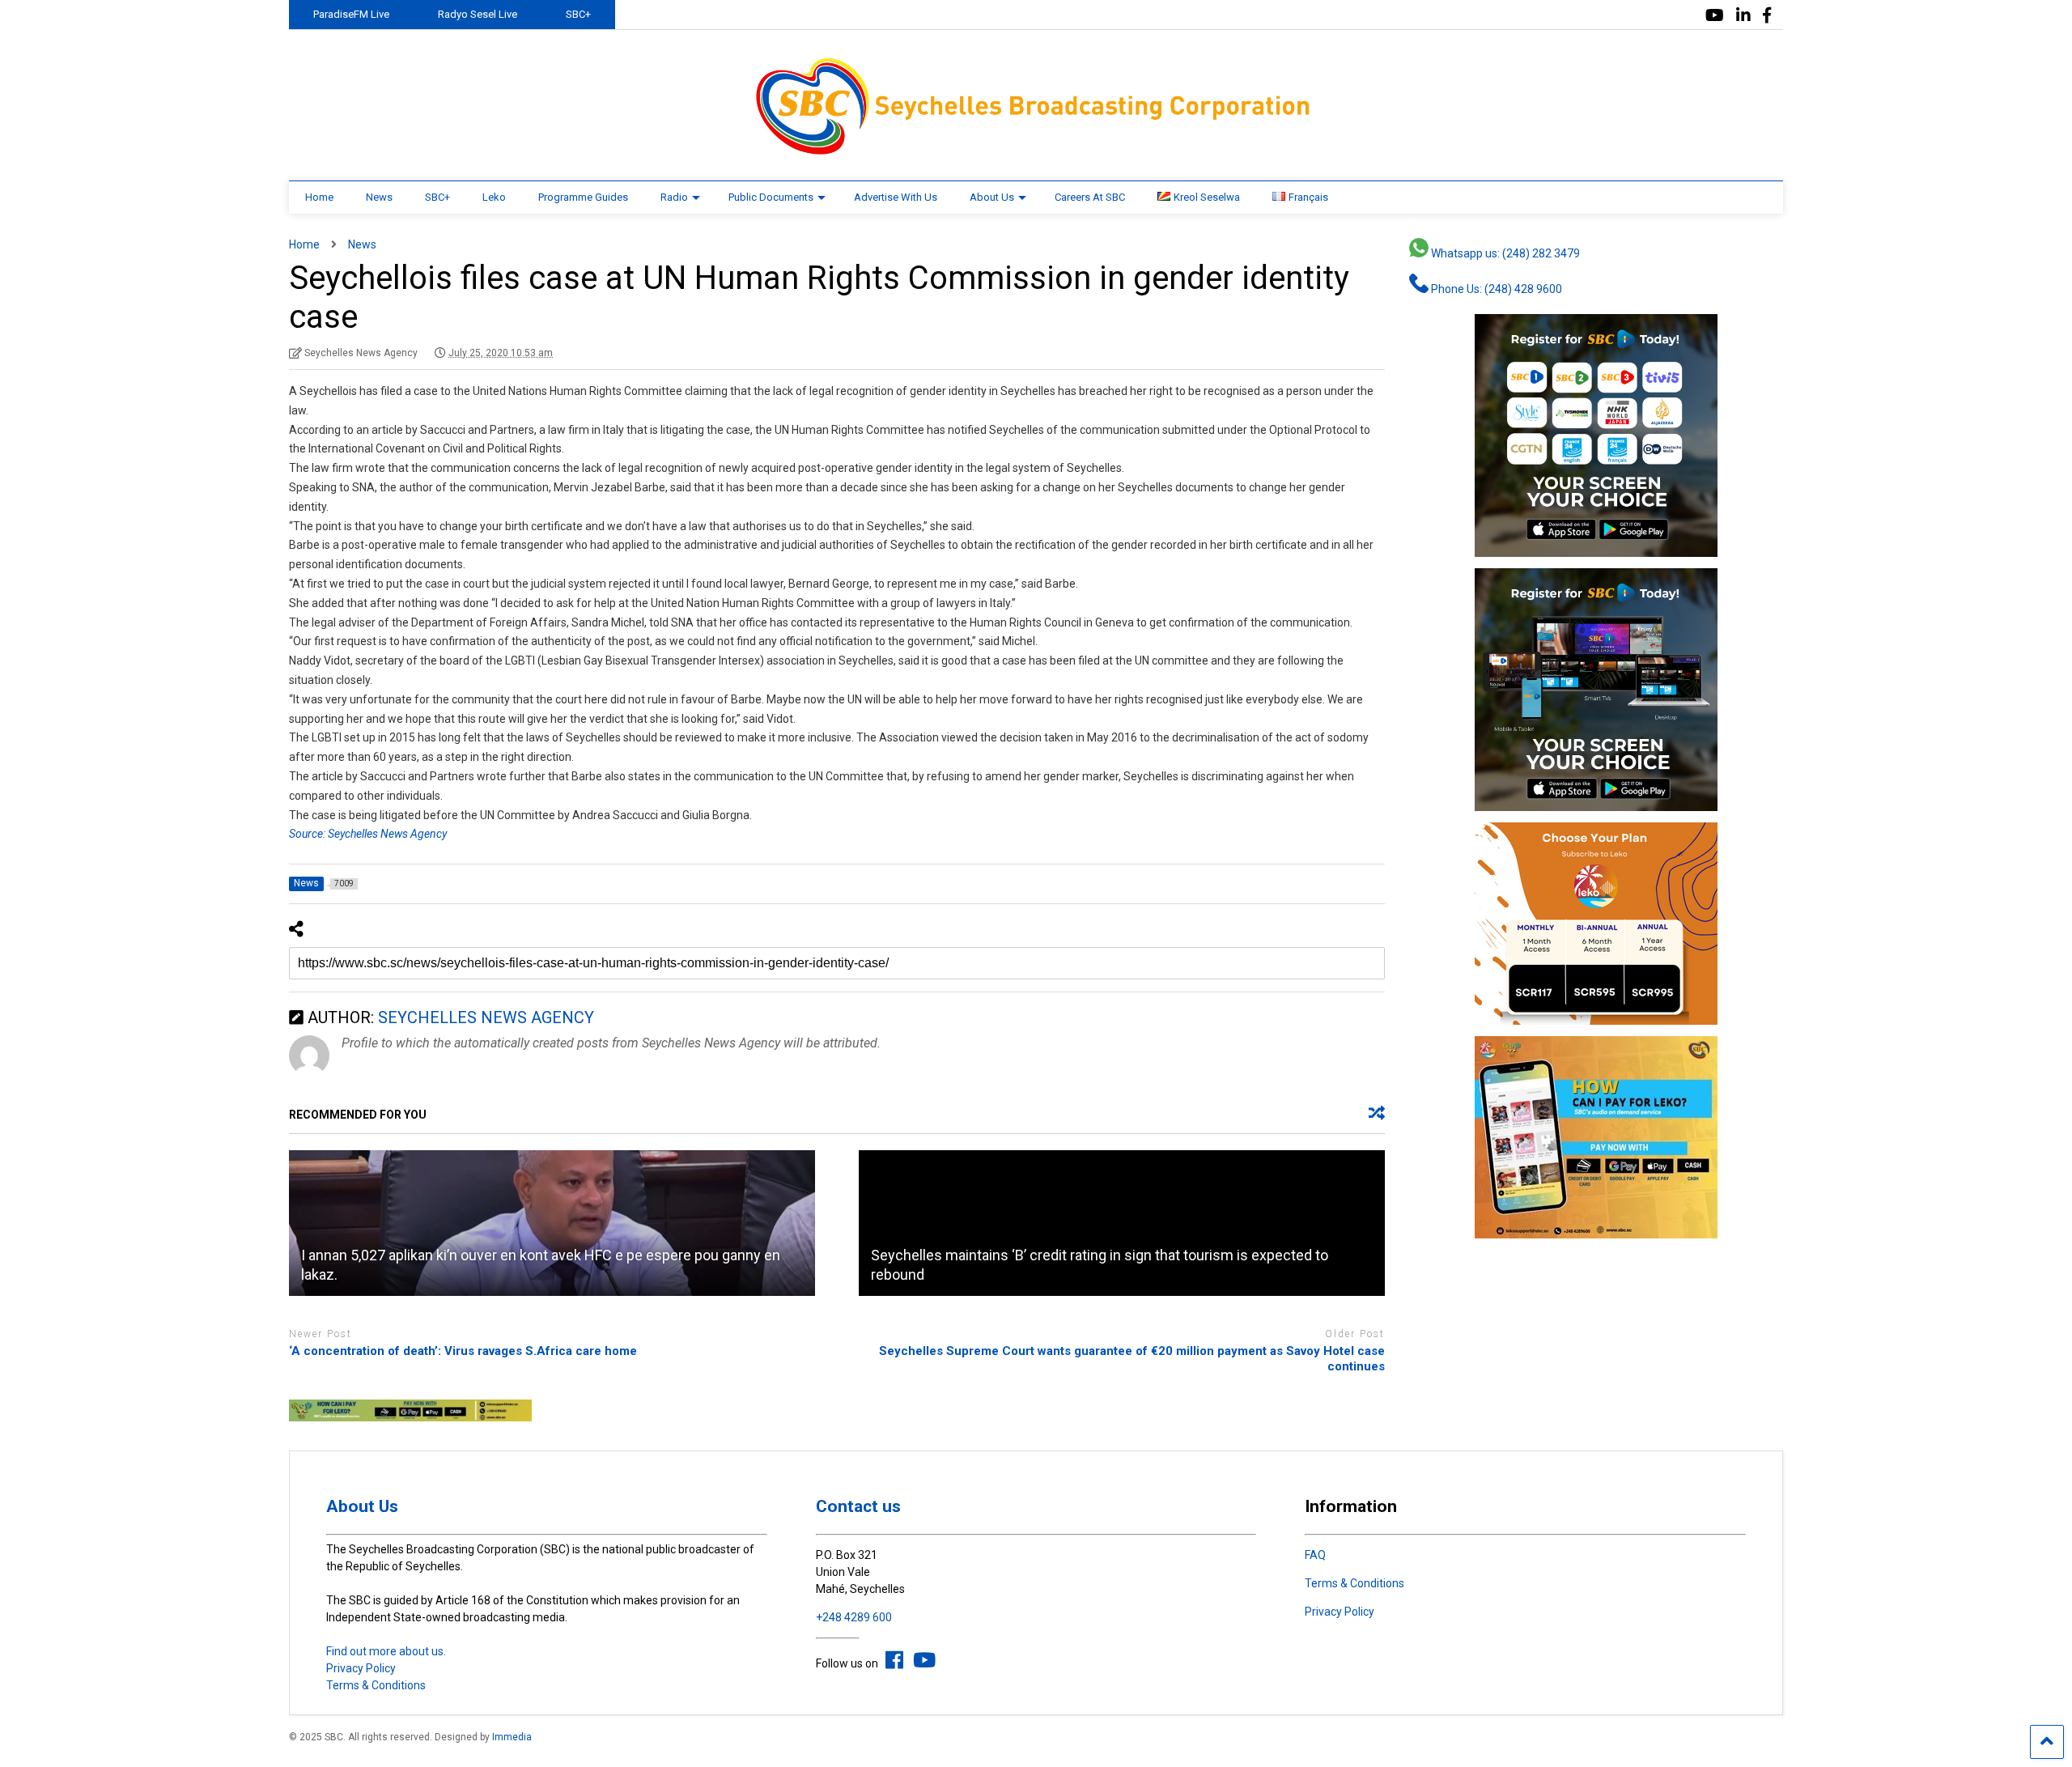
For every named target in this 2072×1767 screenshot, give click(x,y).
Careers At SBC (1090, 197)
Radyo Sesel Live (478, 14)
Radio (674, 197)
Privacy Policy (361, 1668)
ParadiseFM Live (351, 14)
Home (319, 197)
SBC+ (578, 14)
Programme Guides (583, 197)
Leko (494, 197)
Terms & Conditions (376, 1685)
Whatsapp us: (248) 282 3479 (1504, 253)
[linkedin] (1743, 16)
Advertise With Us (896, 197)
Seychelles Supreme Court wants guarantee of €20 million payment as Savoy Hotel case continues (1132, 1359)
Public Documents (771, 197)
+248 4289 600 (854, 1617)
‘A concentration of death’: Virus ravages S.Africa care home (463, 1351)
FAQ (1315, 1555)
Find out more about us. (386, 1651)
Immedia (512, 1737)
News (379, 197)
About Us (992, 197)
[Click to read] (552, 1223)
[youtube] (1715, 16)
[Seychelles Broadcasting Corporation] (1036, 152)
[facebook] (1767, 16)
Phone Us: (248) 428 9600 (1495, 289)
